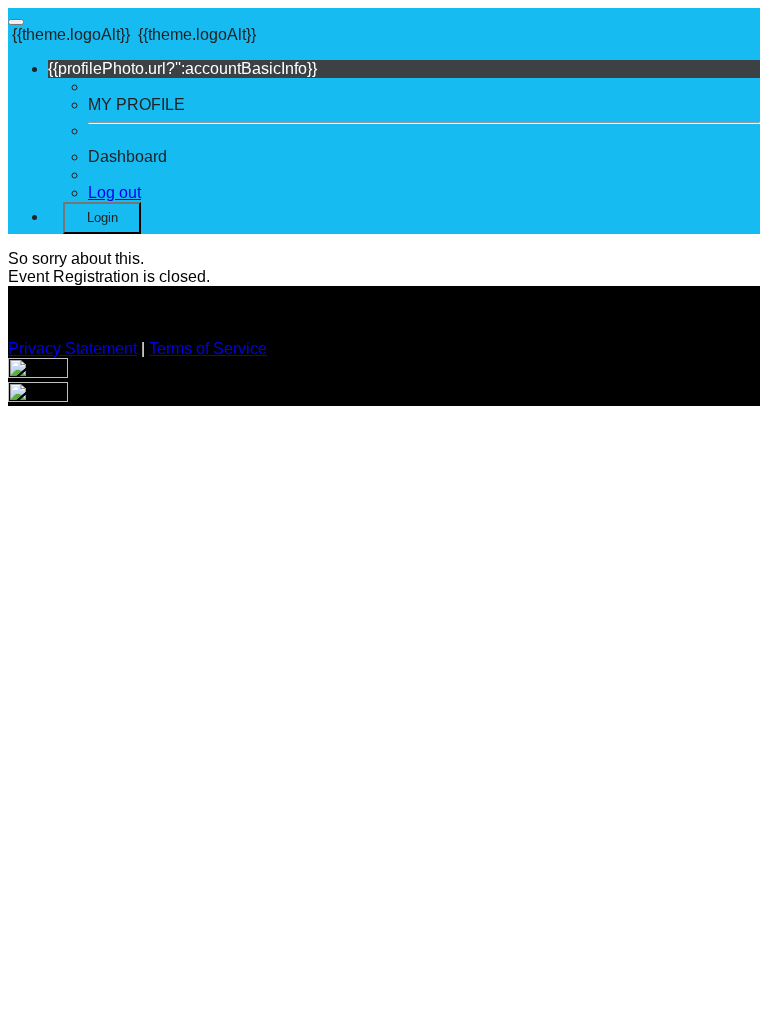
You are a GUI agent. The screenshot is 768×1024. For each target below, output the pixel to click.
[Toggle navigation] (16, 22)
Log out (114, 192)
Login (102, 217)
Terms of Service (208, 348)
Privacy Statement (72, 348)
